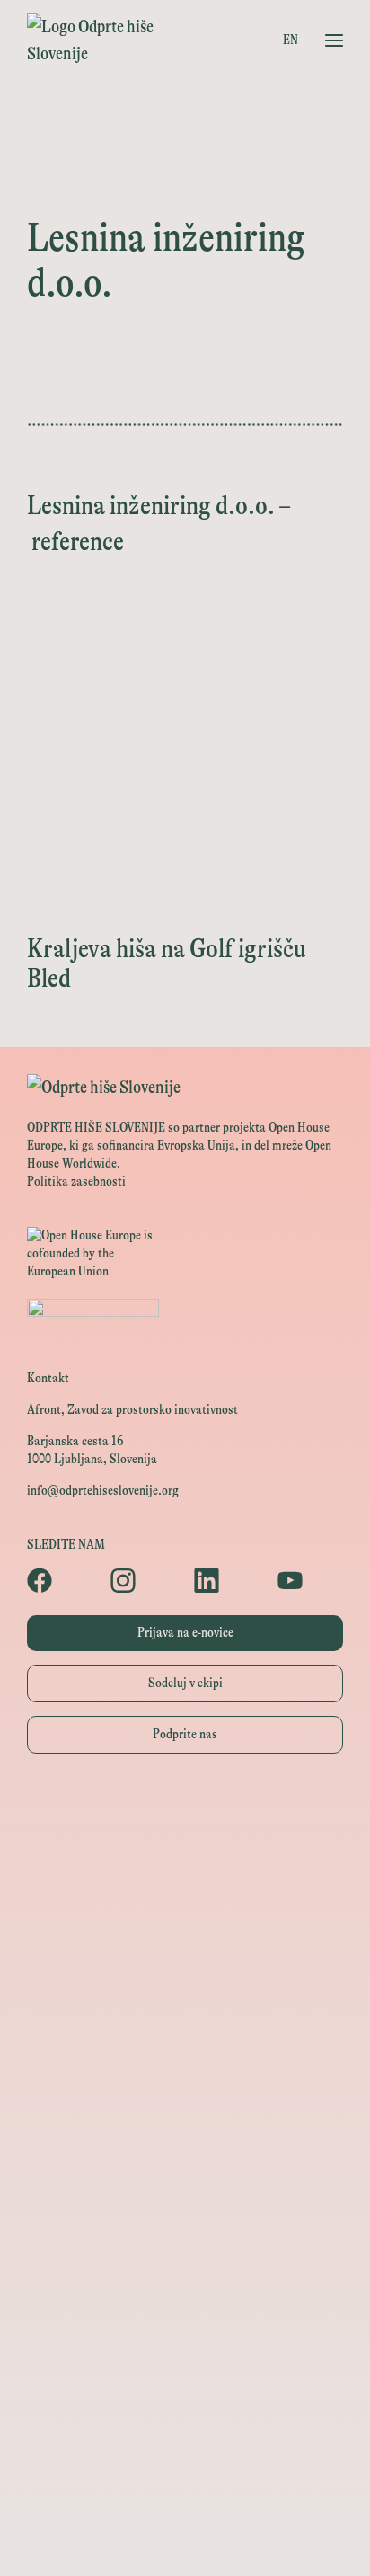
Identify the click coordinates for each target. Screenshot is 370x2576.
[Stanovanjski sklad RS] (185, 2133)
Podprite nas (185, 1734)
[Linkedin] (227, 1580)
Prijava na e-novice (185, 1633)
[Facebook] (60, 1580)
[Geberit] (185, 2376)
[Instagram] (143, 1580)
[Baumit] (185, 2255)
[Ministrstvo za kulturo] (185, 1891)
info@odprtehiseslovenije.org (103, 1491)
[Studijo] (185, 2497)
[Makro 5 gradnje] (185, 2336)
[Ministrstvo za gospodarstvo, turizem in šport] (185, 1931)
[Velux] (185, 2052)
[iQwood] (185, 2214)
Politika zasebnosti (76, 1181)
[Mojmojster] (185, 2457)
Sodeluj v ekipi (185, 1683)
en (291, 40)
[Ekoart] (185, 2174)
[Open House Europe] (185, 1810)
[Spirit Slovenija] (185, 1972)
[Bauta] (185, 2416)
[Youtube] (310, 1580)
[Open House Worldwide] (185, 1850)
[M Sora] (185, 2093)
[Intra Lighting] (185, 2012)
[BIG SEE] (185, 2538)
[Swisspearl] (185, 2295)
